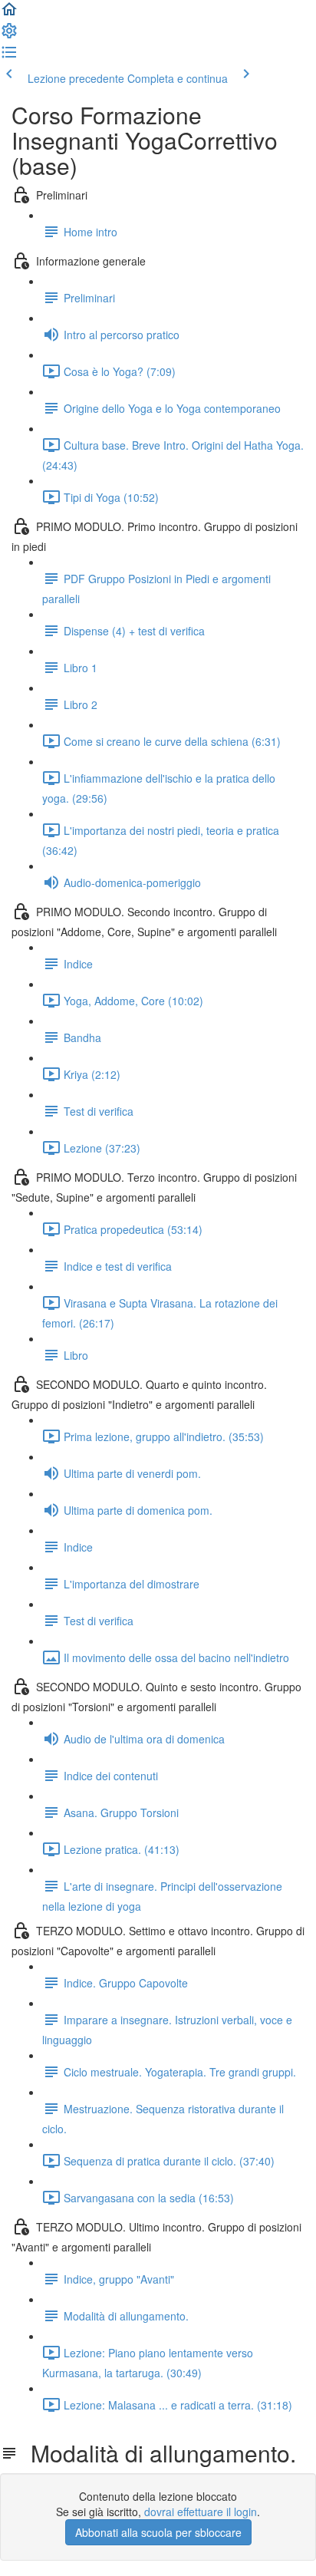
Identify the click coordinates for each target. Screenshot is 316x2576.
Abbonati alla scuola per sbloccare (158, 2532)
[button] (9, 14)
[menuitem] (9, 35)
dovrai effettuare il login (201, 2512)
